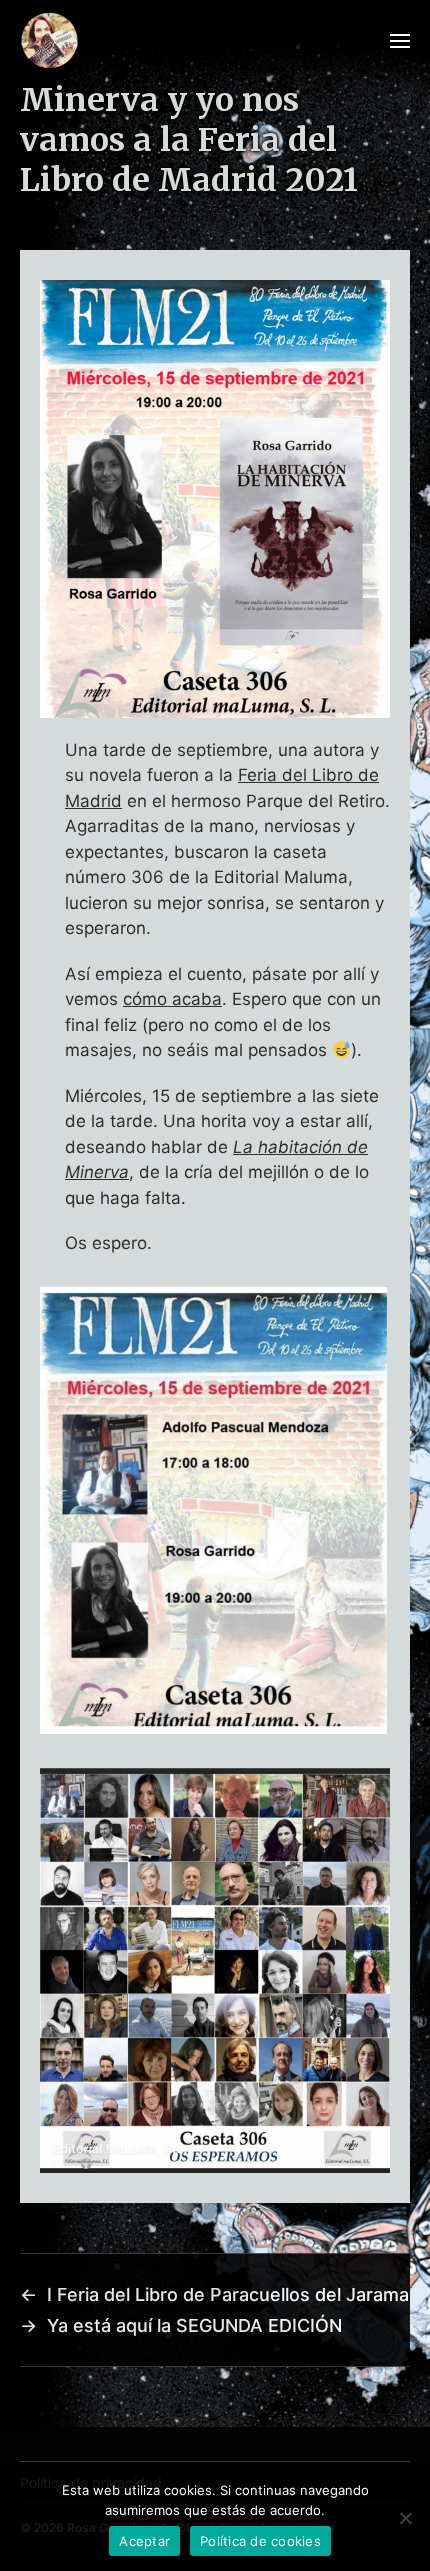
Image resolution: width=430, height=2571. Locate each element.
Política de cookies (260, 2541)
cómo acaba (172, 999)
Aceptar (144, 2541)
